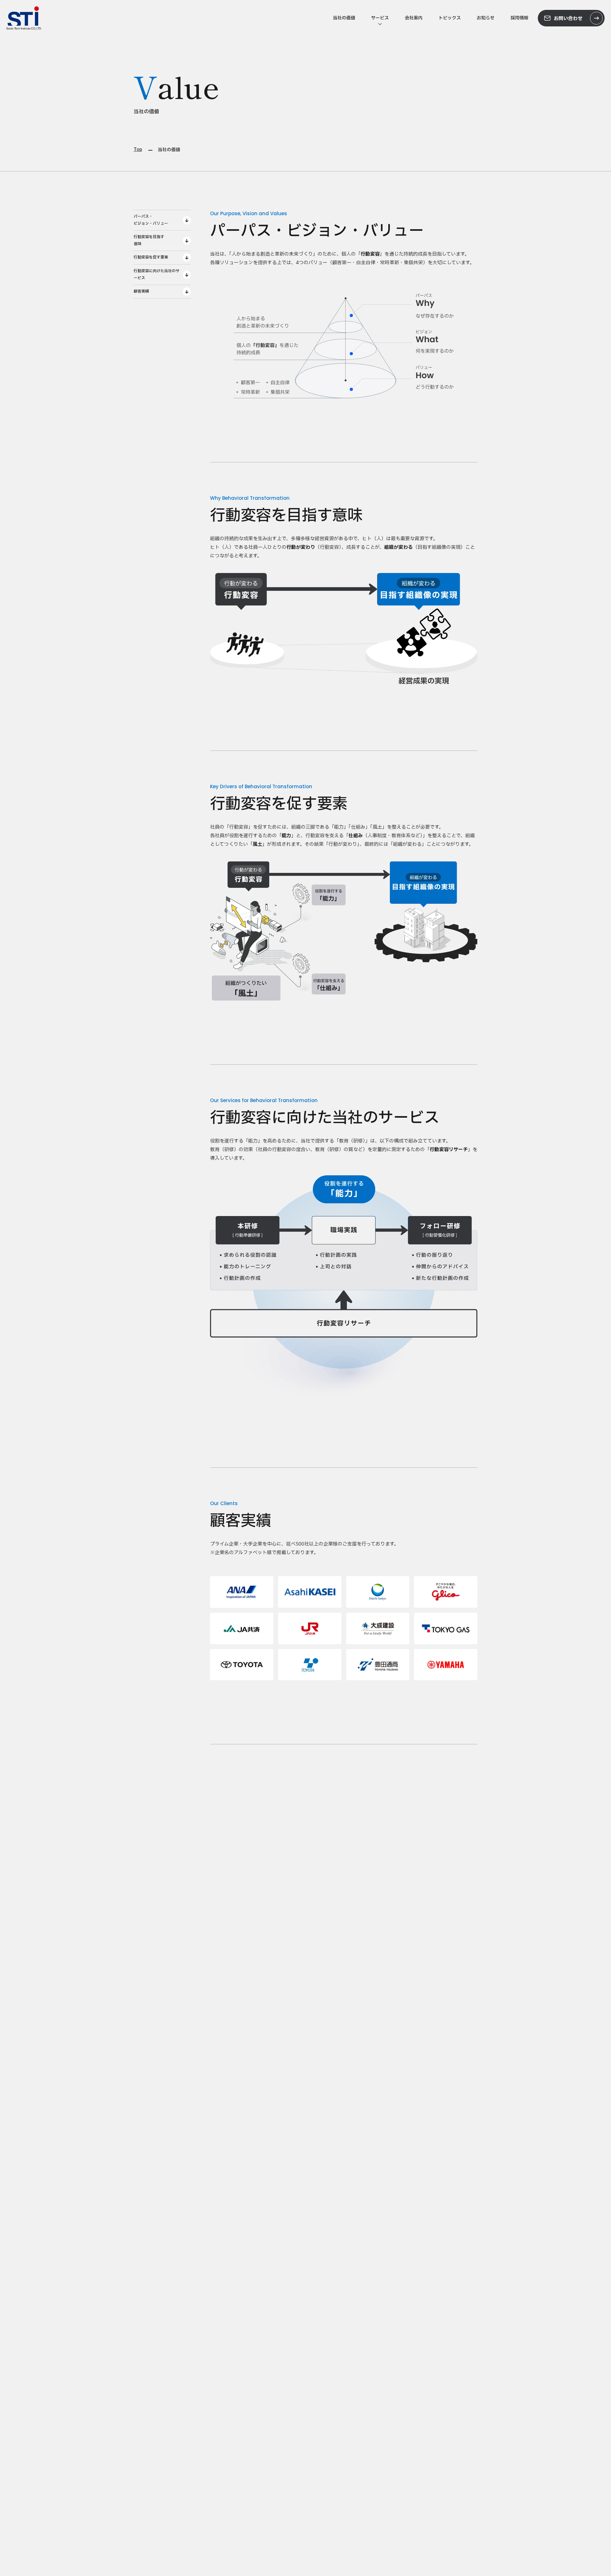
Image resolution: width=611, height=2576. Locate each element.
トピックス (450, 18)
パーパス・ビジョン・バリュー (151, 220)
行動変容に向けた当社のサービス (157, 274)
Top (138, 150)
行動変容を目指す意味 (149, 240)
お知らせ (486, 18)
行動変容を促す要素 (151, 257)
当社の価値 (344, 18)
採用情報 (519, 18)
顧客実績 (141, 291)
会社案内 (414, 18)
